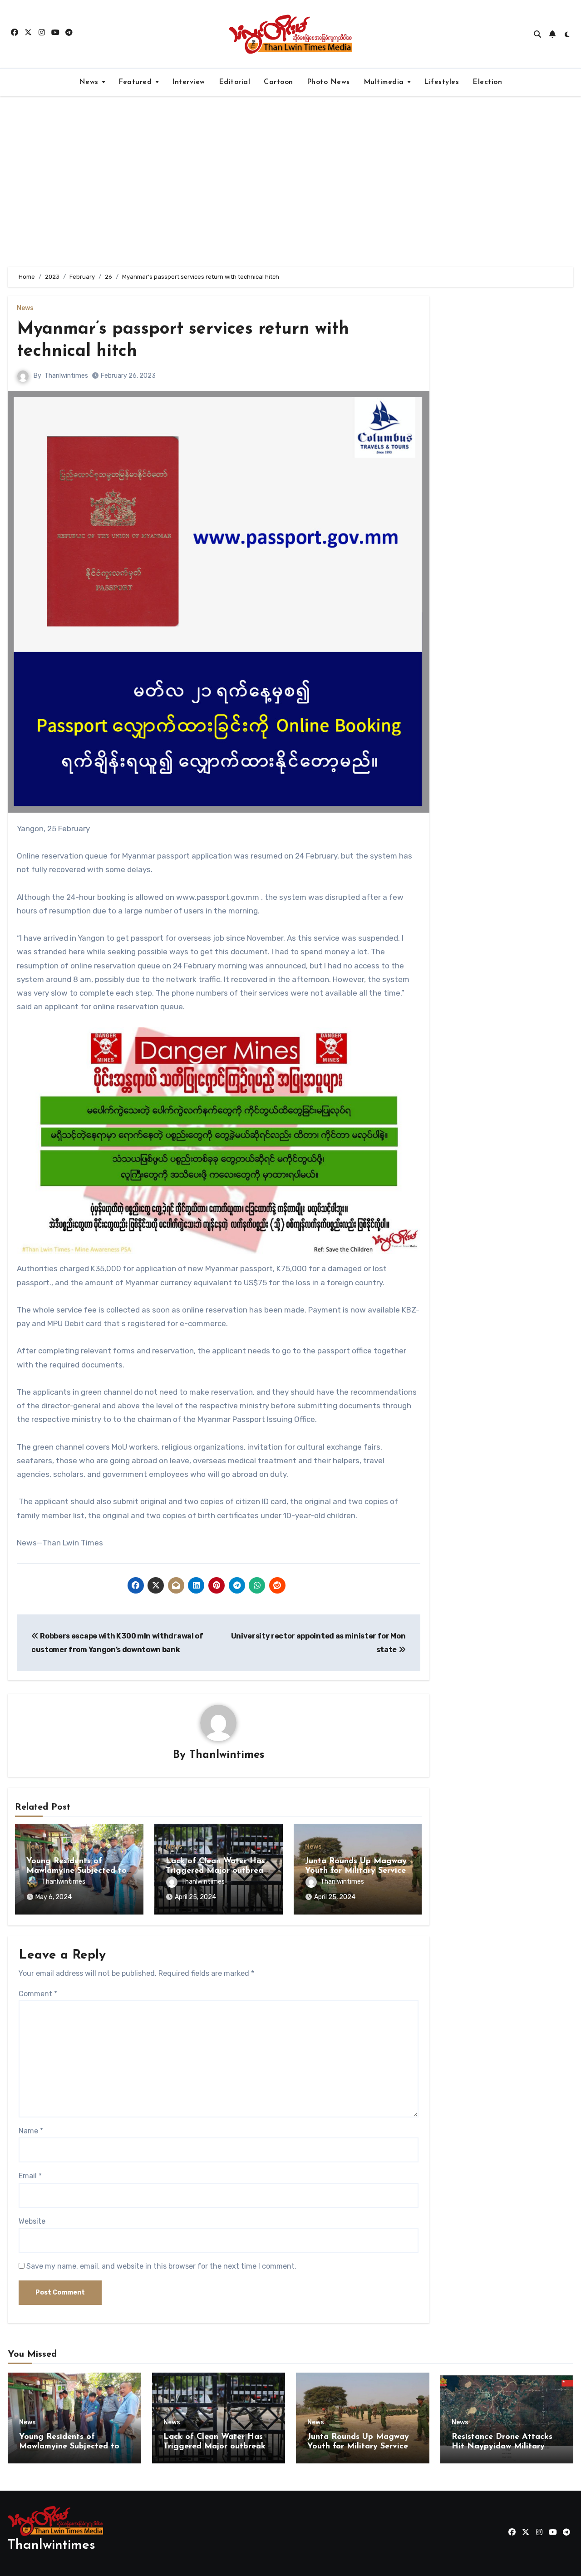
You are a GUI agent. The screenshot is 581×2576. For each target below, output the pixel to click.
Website (32, 2221)
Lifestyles (441, 82)
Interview (189, 82)
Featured (136, 82)
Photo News (328, 82)
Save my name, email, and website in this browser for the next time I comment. (161, 2266)
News (90, 82)
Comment (38, 1994)
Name (31, 2131)
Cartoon (278, 82)
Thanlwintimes (66, 376)
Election (487, 82)
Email (30, 2176)
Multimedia (385, 82)
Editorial (235, 82)
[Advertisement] (290, 182)
